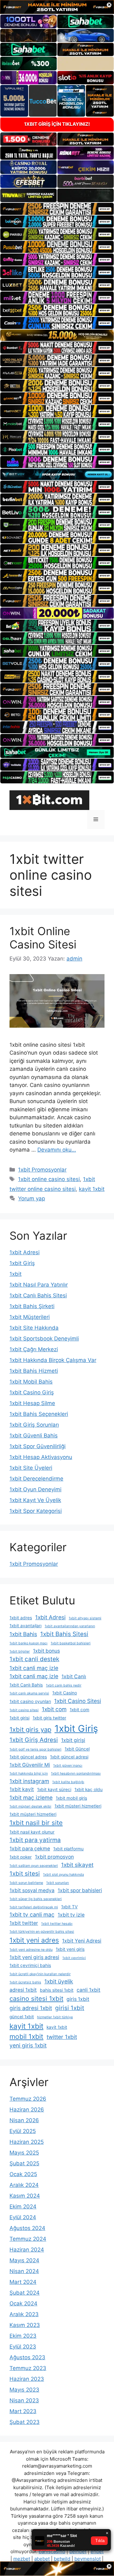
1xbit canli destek (34, 1659)
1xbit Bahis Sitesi (64, 1634)
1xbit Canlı (74, 1677)
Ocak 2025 (23, 2174)
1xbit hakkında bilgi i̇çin (29, 1773)
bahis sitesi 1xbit (57, 1990)
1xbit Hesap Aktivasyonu (41, 1457)
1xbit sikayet (77, 1865)
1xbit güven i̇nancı (68, 1766)
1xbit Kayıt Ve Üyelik (35, 1500)
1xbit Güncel (77, 1749)
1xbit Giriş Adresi (34, 1740)
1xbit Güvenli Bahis (34, 1436)
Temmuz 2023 (28, 2368)
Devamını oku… (57, 1150)
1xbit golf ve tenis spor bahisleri (35, 1749)
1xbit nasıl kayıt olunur (32, 1832)
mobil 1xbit (26, 2036)
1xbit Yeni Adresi (82, 1941)
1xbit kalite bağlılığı (68, 1782)
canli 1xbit (89, 1990)
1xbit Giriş (22, 1263)
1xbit (16, 1274)
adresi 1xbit (23, 1990)
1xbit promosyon (54, 1857)
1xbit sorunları (58, 1883)
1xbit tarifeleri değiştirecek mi (34, 1907)
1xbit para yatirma (35, 1840)
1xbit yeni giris (70, 1949)
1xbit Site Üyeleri (31, 1468)
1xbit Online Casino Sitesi (43, 938)
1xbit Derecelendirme (36, 1479)
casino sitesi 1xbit (36, 1998)
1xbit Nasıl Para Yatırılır (39, 1285)
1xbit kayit (22, 1789)
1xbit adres (21, 1618)
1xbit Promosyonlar (42, 1170)
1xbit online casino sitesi (49, 1179)
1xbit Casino (65, 1693)
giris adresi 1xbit (31, 2008)
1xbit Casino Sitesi (78, 1701)
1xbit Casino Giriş (32, 1392)
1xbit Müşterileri (30, 1317)
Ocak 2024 (23, 2303)
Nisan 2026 (24, 2120)
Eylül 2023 (23, 2347)
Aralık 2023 (24, 2314)
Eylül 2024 (23, 2217)
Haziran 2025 (27, 2142)
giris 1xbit (78, 1999)
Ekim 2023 (23, 2336)
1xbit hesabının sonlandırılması (76, 1773)
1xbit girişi (73, 1740)
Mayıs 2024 (24, 2260)
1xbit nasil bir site (36, 1823)
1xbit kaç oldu (89, 1789)
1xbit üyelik (59, 1981)
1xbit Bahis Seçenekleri (39, 1414)
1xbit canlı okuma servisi (29, 1693)
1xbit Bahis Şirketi (32, 1306)
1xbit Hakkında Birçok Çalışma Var (53, 1360)
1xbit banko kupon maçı (28, 1643)
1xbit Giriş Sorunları (34, 1425)
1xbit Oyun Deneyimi (35, 1489)
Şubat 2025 (24, 2163)
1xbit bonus (46, 1651)
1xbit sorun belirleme (26, 1883)
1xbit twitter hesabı (57, 1924)
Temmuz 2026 (28, 2099)
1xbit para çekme (30, 1849)
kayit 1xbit (92, 1189)
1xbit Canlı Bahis (26, 1685)
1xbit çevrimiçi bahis (30, 1965)
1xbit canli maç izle (34, 1668)
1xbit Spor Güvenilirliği (38, 1446)
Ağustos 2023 (27, 2357)
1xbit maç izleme (31, 1798)
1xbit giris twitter (49, 1718)
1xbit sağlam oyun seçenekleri (34, 1866)
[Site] (57, 209)
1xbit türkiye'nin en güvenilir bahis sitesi (42, 1932)
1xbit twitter (24, 1923)
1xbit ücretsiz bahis (25, 1982)
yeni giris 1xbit (28, 2045)
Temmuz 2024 (28, 2239)
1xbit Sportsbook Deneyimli (44, 1339)
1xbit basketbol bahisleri (71, 1643)
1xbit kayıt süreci (54, 1789)
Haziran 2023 (27, 2379)
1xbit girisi (19, 1718)
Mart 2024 (23, 2282)
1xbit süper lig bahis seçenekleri (36, 1899)
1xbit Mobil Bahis (31, 1382)
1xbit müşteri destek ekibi (30, 1806)
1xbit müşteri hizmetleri (78, 1806)
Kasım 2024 (25, 2196)
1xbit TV (69, 1907)
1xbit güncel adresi (69, 1757)
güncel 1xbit (22, 2017)
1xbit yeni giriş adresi (34, 1957)
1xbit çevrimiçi (74, 1958)
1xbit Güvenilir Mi (30, 1765)
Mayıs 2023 (24, 2390)
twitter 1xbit (62, 2037)
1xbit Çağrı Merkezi (34, 1349)
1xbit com (54, 1709)
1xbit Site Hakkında (34, 1328)
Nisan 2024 (24, 2271)
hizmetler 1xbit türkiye (55, 2017)
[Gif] (57, 335)
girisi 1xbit (70, 2008)
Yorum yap (32, 1198)
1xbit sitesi (25, 1874)
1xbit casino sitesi (24, 1710)
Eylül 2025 (23, 2131)
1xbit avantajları (25, 1626)
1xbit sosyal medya (32, 1890)
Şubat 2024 (25, 2293)
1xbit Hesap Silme (32, 1403)
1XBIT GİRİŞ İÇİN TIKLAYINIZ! (57, 124)
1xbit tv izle (71, 1915)
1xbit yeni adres (34, 1940)
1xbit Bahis (23, 1634)
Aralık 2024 (24, 2185)
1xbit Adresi (25, 1252)
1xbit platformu (68, 1849)
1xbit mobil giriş (71, 1798)
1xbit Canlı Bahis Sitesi (38, 1295)
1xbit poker (21, 1857)
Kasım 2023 (25, 2325)
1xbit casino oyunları (30, 1701)
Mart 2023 (23, 2411)
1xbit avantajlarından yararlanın (70, 1626)
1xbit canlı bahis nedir (64, 1685)
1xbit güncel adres (28, 1757)
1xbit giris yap (30, 1729)
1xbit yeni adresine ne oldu (31, 1950)
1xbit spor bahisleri (80, 1890)
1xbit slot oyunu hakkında (63, 1875)
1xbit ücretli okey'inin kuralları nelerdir (40, 1974)
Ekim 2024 (23, 2207)
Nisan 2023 (24, 2400)
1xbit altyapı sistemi (85, 1618)
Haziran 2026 (27, 2110)
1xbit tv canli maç (32, 1914)
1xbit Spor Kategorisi (36, 1511)
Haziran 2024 (27, 2250)
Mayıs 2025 (24, 2153)
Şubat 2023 (25, 2422)
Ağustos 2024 (27, 2228)
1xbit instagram (29, 1781)
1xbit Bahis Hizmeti (34, 1371)
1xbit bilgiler (20, 1651)
